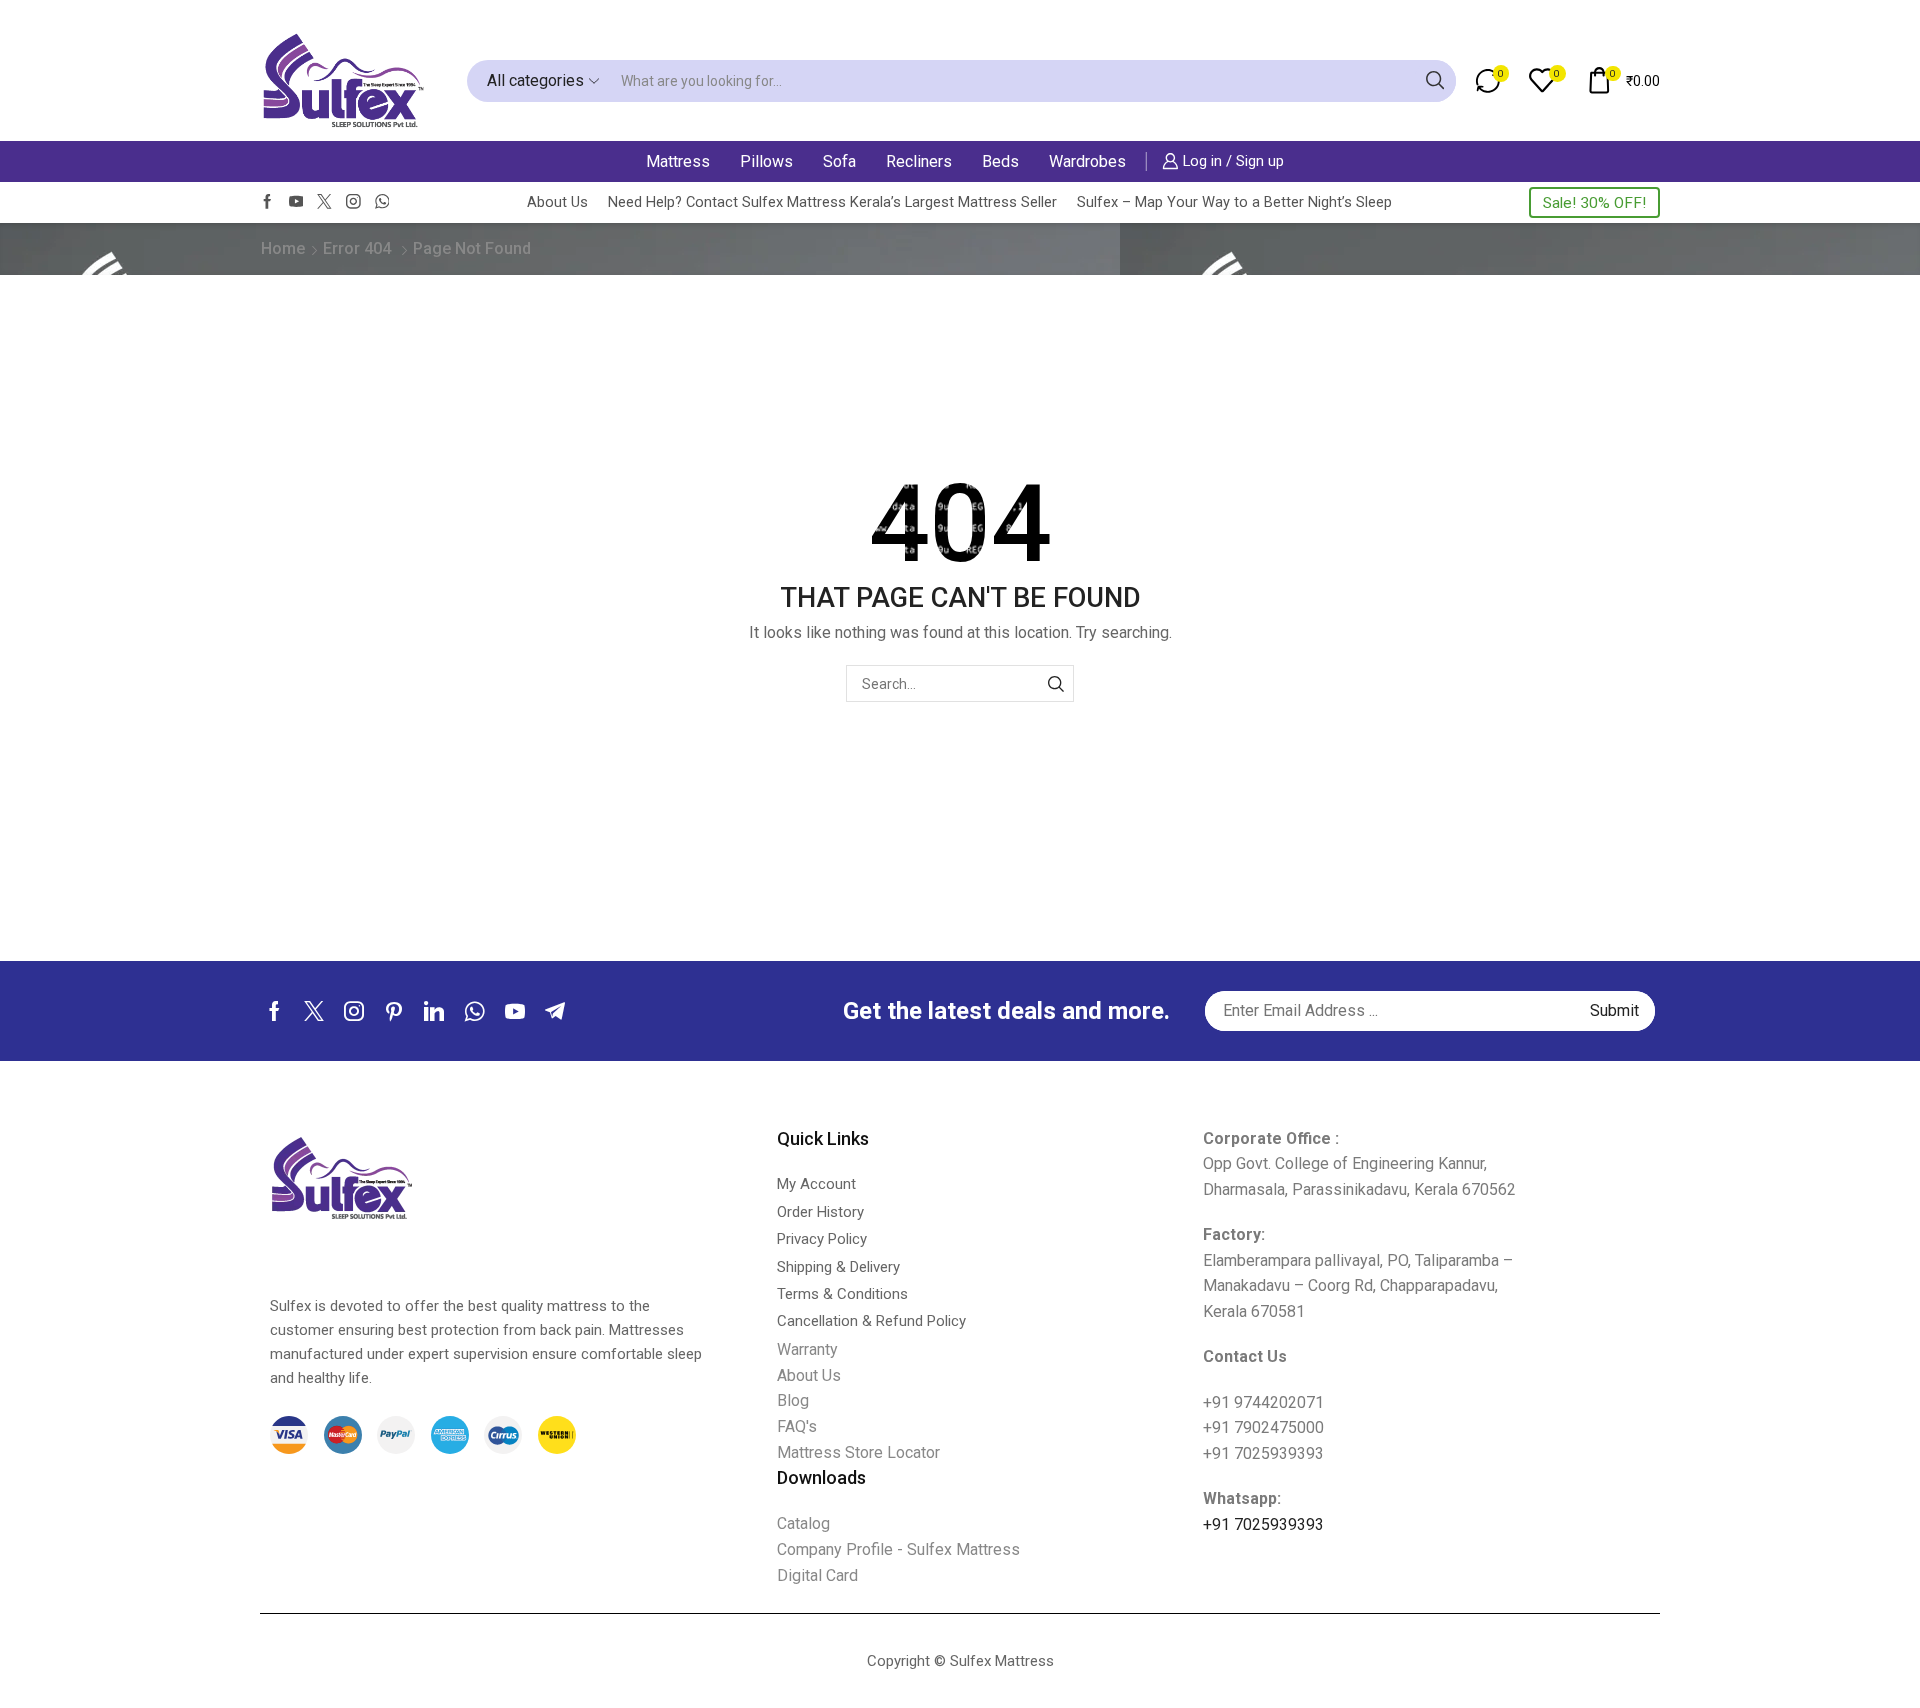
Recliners (919, 161)
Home (283, 248)
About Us (557, 202)
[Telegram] (555, 1011)
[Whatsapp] (474, 1011)
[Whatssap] (382, 202)
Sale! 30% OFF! (1594, 203)
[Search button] (1435, 81)
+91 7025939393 (1263, 1524)
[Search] (1055, 683)
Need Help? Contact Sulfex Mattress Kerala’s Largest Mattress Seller (832, 202)
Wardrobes (1087, 161)
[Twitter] (324, 202)
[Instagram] (353, 202)
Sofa (839, 161)
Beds (1000, 161)
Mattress (678, 161)
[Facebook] (267, 202)
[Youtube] (296, 202)
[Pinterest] (394, 1011)
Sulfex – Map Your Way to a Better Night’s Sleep (1234, 202)
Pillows (766, 161)
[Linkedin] (434, 1011)
